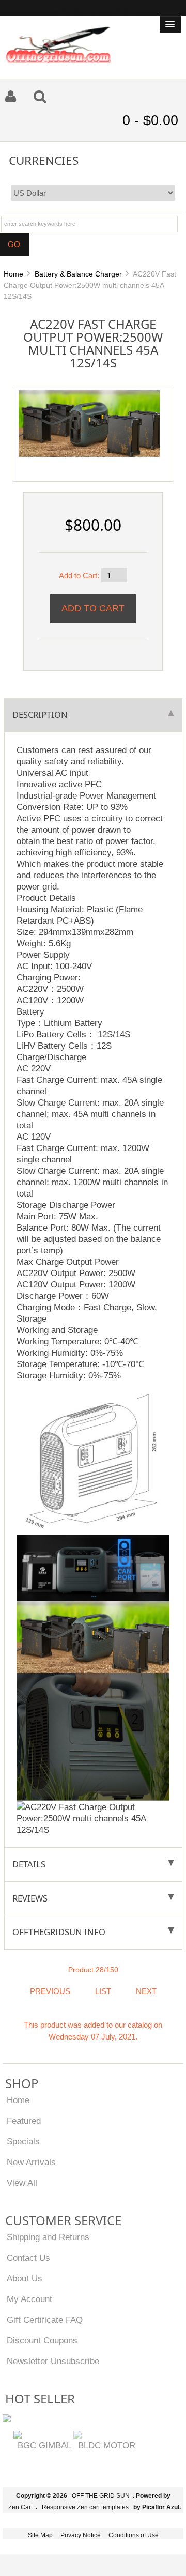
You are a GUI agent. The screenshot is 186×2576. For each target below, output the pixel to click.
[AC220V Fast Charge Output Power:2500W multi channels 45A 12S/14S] (89, 423)
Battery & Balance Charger (78, 274)
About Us (25, 2278)
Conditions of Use (134, 2535)
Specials (23, 2141)
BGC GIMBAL (44, 2445)
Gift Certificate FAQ (45, 2320)
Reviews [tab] (30, 1898)
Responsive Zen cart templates (85, 2507)
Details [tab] (29, 1864)
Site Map (40, 2535)
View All (22, 2183)
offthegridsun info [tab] (59, 1932)
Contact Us (28, 2258)
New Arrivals (31, 2162)
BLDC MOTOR (107, 2445)
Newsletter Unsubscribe (53, 2361)
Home (13, 274)
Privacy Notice (81, 2535)
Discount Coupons (42, 2340)
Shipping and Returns (48, 2237)
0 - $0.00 (150, 120)
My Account (29, 2299)
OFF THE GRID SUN (101, 2496)
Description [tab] (40, 715)
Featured (24, 2121)
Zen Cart (20, 2507)
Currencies (44, 160)
